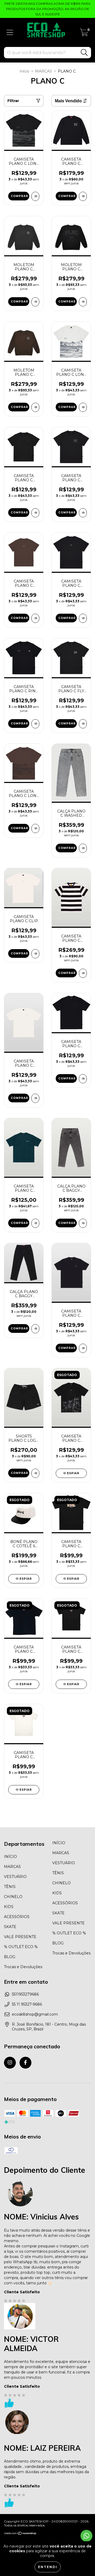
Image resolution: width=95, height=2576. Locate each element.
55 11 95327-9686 (27, 2004)
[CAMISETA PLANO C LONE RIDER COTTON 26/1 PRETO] (35, 196)
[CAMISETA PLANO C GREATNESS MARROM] (35, 618)
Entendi (48, 2567)
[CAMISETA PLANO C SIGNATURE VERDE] (35, 1223)
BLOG (10, 1957)
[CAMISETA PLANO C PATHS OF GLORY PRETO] (83, 1079)
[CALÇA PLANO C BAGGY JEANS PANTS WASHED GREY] (83, 1223)
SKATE (10, 1927)
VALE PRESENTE (20, 1937)
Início (24, 71)
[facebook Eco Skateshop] (25, 2063)
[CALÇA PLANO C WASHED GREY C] (83, 848)
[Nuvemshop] (20, 2534)
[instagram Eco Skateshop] (10, 2063)
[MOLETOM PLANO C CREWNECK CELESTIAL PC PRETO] (83, 302)
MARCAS (44, 71)
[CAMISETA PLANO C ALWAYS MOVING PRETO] (83, 1348)
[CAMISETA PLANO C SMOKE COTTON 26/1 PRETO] (83, 513)
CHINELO (13, 1897)
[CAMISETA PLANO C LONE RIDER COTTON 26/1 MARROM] (35, 828)
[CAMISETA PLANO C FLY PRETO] (83, 724)
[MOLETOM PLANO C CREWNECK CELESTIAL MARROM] (35, 407)
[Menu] (10, 33)
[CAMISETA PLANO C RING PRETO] (35, 724)
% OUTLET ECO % (21, 1947)
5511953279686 (25, 1994)
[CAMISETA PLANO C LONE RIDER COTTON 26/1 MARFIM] (83, 407)
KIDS (9, 1907)
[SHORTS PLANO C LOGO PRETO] (35, 1473)
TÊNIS (10, 1887)
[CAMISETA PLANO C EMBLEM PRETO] (35, 513)
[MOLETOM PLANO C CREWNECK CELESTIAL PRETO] (35, 302)
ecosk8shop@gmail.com (35, 2014)
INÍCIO (10, 1857)
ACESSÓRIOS (17, 1917)
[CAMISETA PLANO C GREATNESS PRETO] (83, 618)
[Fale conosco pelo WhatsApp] (86, 2536)
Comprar (20, 196)
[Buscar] (84, 53)
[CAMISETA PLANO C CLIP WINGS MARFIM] (35, 954)
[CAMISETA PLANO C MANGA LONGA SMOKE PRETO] (83, 196)
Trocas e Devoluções (23, 1967)
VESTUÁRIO (15, 1877)
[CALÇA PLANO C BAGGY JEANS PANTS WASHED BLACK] (35, 1329)
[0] (84, 34)
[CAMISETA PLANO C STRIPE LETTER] (83, 973)
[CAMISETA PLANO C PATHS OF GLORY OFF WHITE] (35, 1098)
